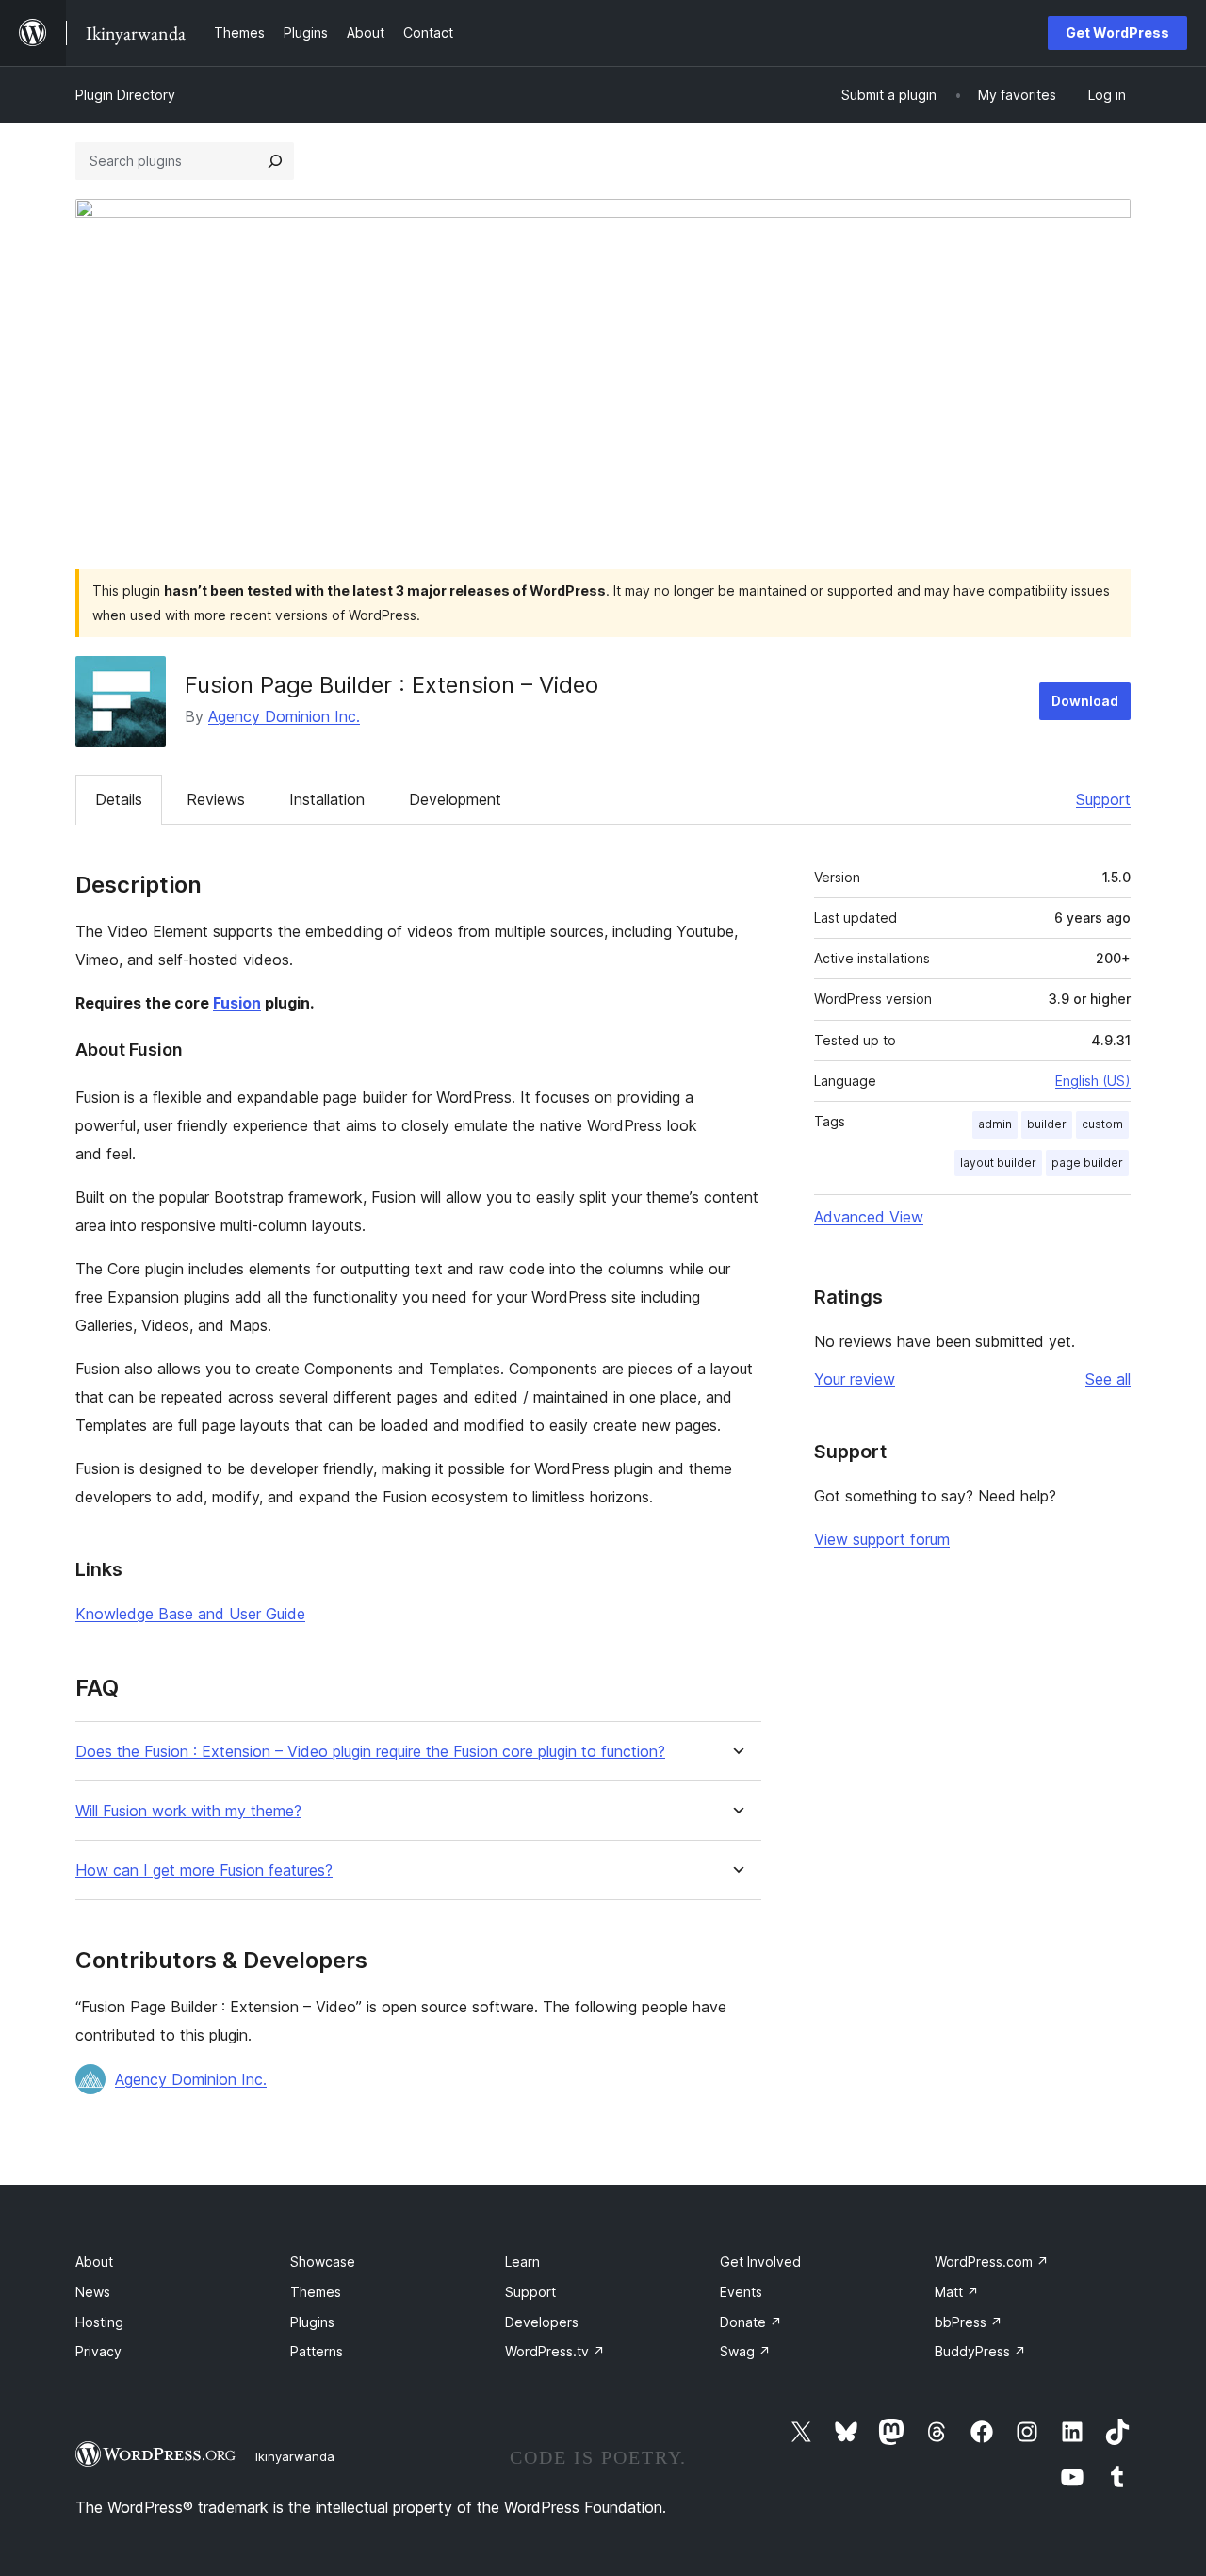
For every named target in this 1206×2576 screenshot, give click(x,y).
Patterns (317, 2351)
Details (119, 799)
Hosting (99, 2322)
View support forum (882, 1539)
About (94, 2262)
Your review (855, 1379)
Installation (327, 799)
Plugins (312, 2322)
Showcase (323, 2262)
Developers (542, 2322)
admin (995, 1124)
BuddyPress (980, 2351)
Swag (745, 2351)
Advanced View (869, 1217)
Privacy (98, 2351)
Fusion (237, 1003)
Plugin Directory (125, 95)
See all (1108, 1379)
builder (1047, 1124)
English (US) (1093, 1081)
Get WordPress (1117, 33)
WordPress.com (992, 2262)
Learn (522, 2262)
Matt (957, 2292)
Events (741, 2292)
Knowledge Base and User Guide (190, 1614)
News (93, 2292)
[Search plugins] (275, 161)
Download (1085, 701)
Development (455, 799)
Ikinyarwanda (295, 2456)
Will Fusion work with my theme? (188, 1811)
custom (1102, 1124)
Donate (751, 2322)
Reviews (216, 799)
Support (1103, 799)
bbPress (969, 2322)
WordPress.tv (555, 2351)
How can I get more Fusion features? (204, 1870)
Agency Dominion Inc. (284, 716)
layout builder (998, 1163)
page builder (1087, 1163)
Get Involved (760, 2262)
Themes (316, 2292)
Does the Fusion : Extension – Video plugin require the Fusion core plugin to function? (370, 1752)
